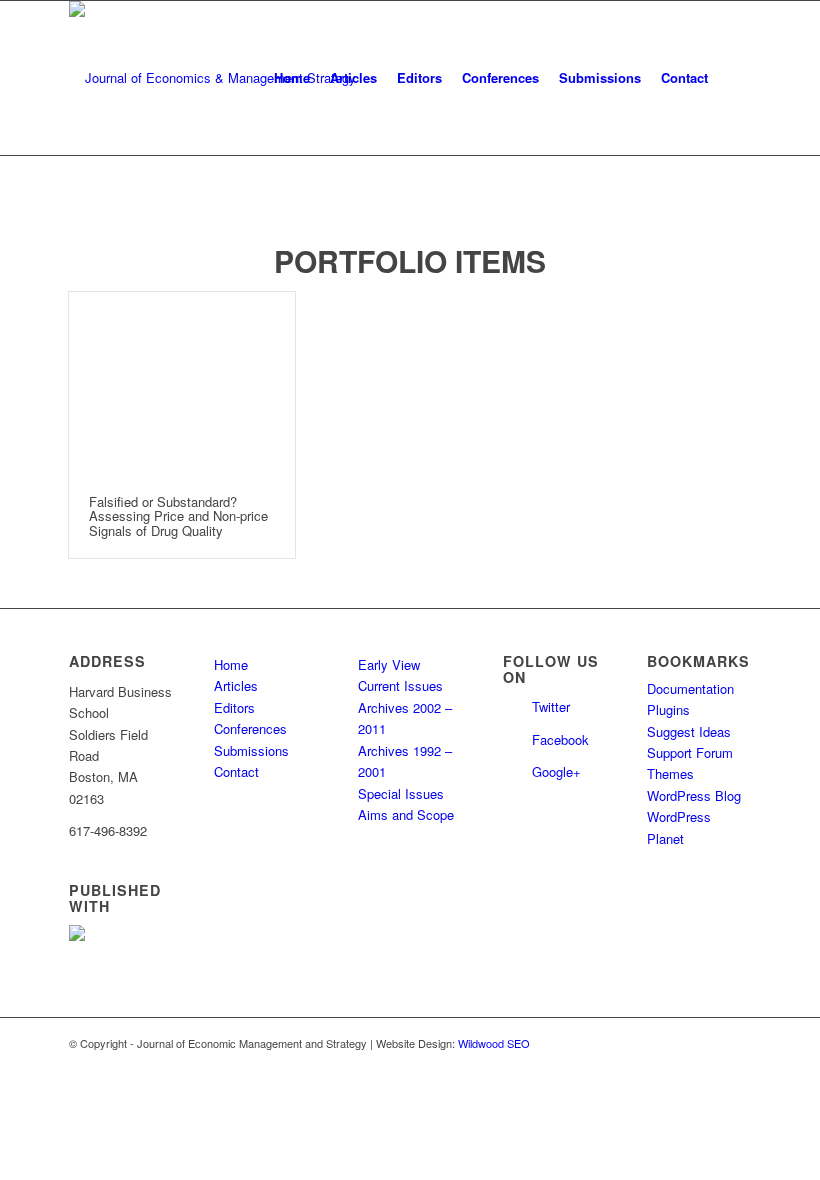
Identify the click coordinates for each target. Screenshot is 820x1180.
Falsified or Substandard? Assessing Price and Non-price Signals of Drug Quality (178, 516)
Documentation (690, 688)
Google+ (556, 771)
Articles (236, 685)
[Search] (734, 78)
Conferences (250, 728)
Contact (236, 771)
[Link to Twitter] (706, 1043)
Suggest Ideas (689, 731)
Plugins (668, 709)
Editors (234, 707)
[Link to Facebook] (736, 1043)
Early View (389, 664)
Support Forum (690, 752)
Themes (670, 773)
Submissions (251, 750)
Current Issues (400, 685)
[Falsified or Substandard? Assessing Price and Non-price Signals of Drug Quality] (182, 383)
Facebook (560, 739)
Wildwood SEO (494, 1043)
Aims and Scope (406, 814)
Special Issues (401, 793)
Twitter (551, 706)
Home (231, 664)
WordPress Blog (694, 795)
